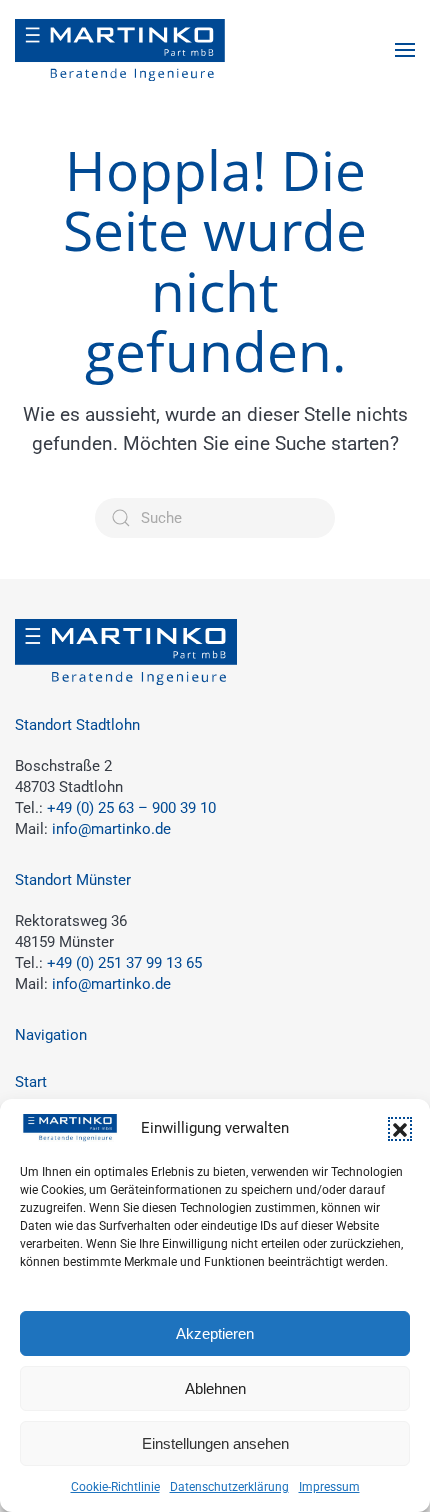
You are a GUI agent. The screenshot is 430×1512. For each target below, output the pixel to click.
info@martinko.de (111, 829)
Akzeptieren (215, 1333)
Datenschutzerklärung (229, 1487)
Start (31, 1082)
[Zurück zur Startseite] (120, 50)
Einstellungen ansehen (215, 1443)
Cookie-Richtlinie (115, 1487)
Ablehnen (215, 1388)
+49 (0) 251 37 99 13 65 (124, 963)
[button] (400, 1129)
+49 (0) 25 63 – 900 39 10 (131, 808)
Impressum (329, 1487)
